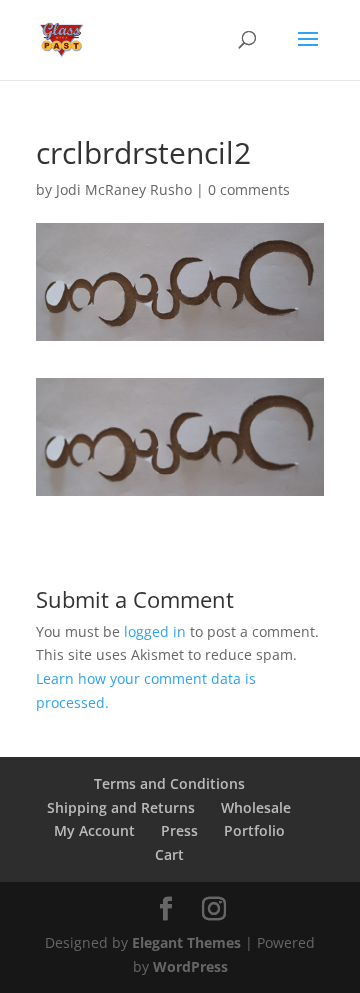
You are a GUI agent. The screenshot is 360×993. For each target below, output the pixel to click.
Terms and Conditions (169, 783)
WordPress (190, 966)
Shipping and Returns (121, 807)
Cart (169, 854)
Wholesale (256, 807)
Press (179, 830)
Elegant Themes (186, 942)
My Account (94, 830)
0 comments (249, 189)
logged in (155, 631)
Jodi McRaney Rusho (124, 189)
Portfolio (254, 830)
